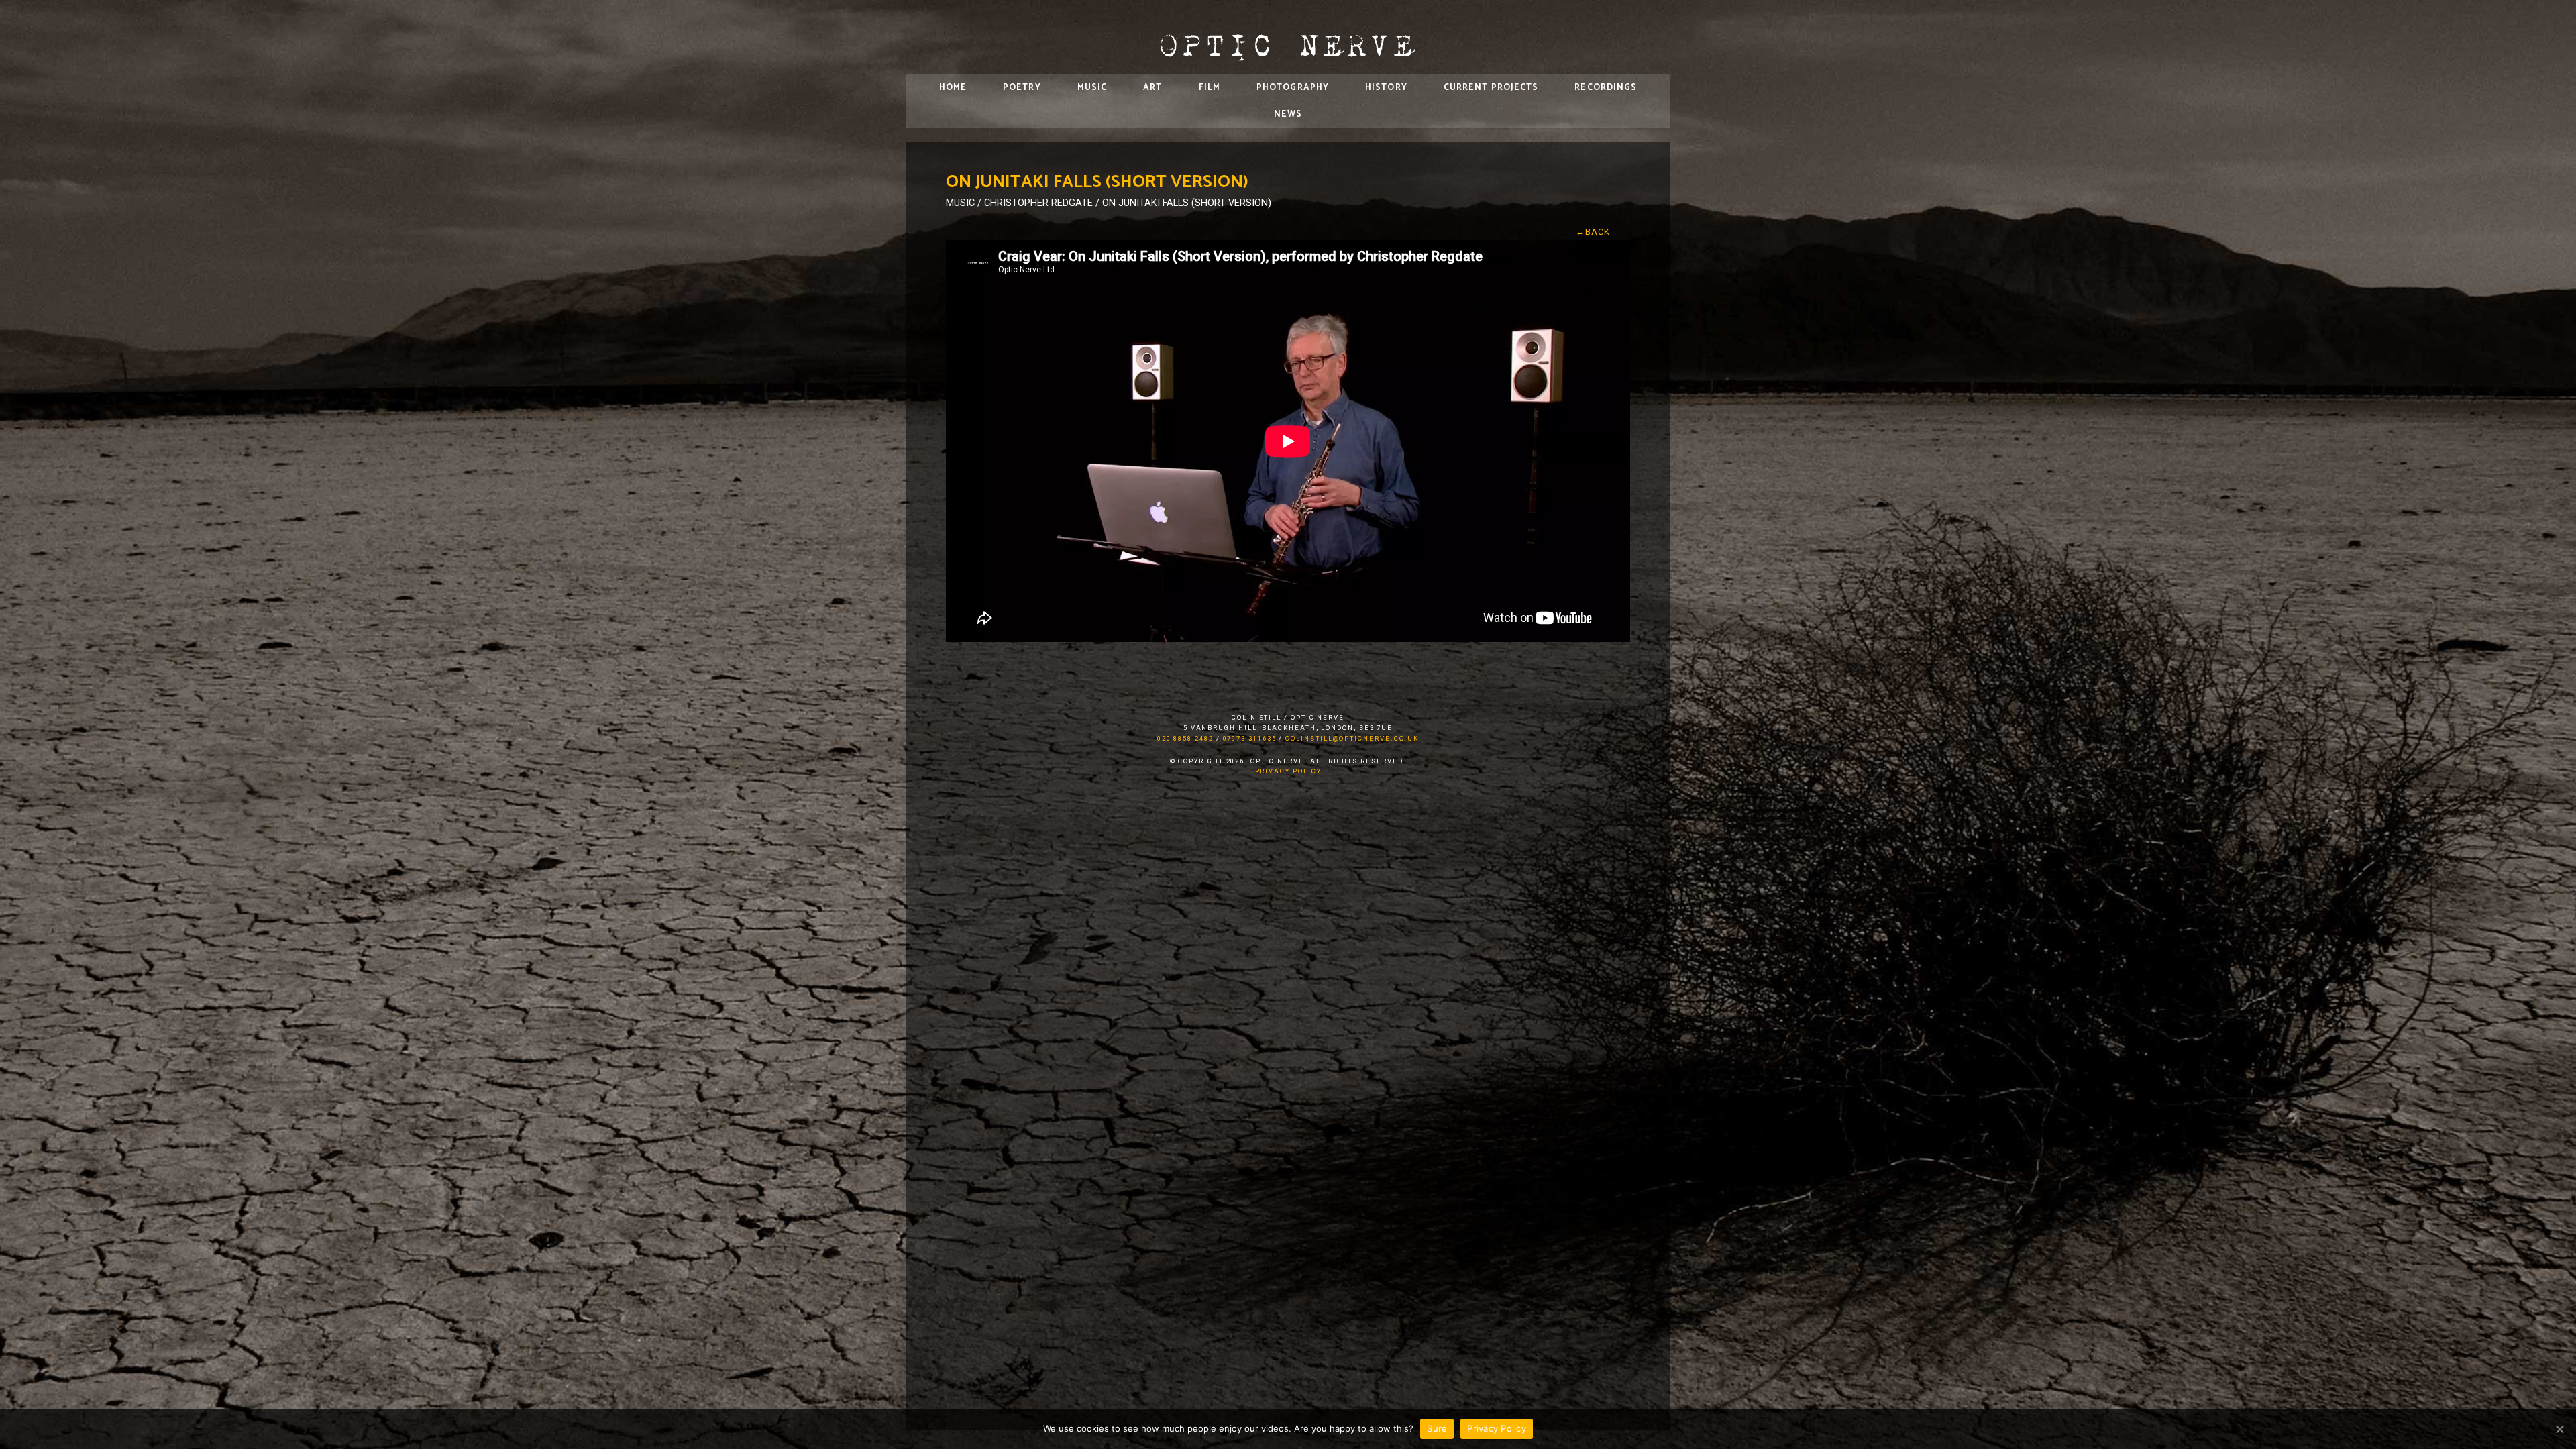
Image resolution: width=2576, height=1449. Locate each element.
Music (1092, 88)
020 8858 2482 (1185, 738)
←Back (1593, 232)
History (1386, 88)
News (1288, 114)
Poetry (1022, 88)
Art (1152, 88)
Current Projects (1491, 88)
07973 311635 (1250, 738)
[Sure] (2559, 1429)
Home (953, 88)
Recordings (1606, 88)
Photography (1293, 88)
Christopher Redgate (1038, 203)
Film (1210, 88)
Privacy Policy (1288, 771)
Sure (1437, 1428)
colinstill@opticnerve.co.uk (1352, 738)
